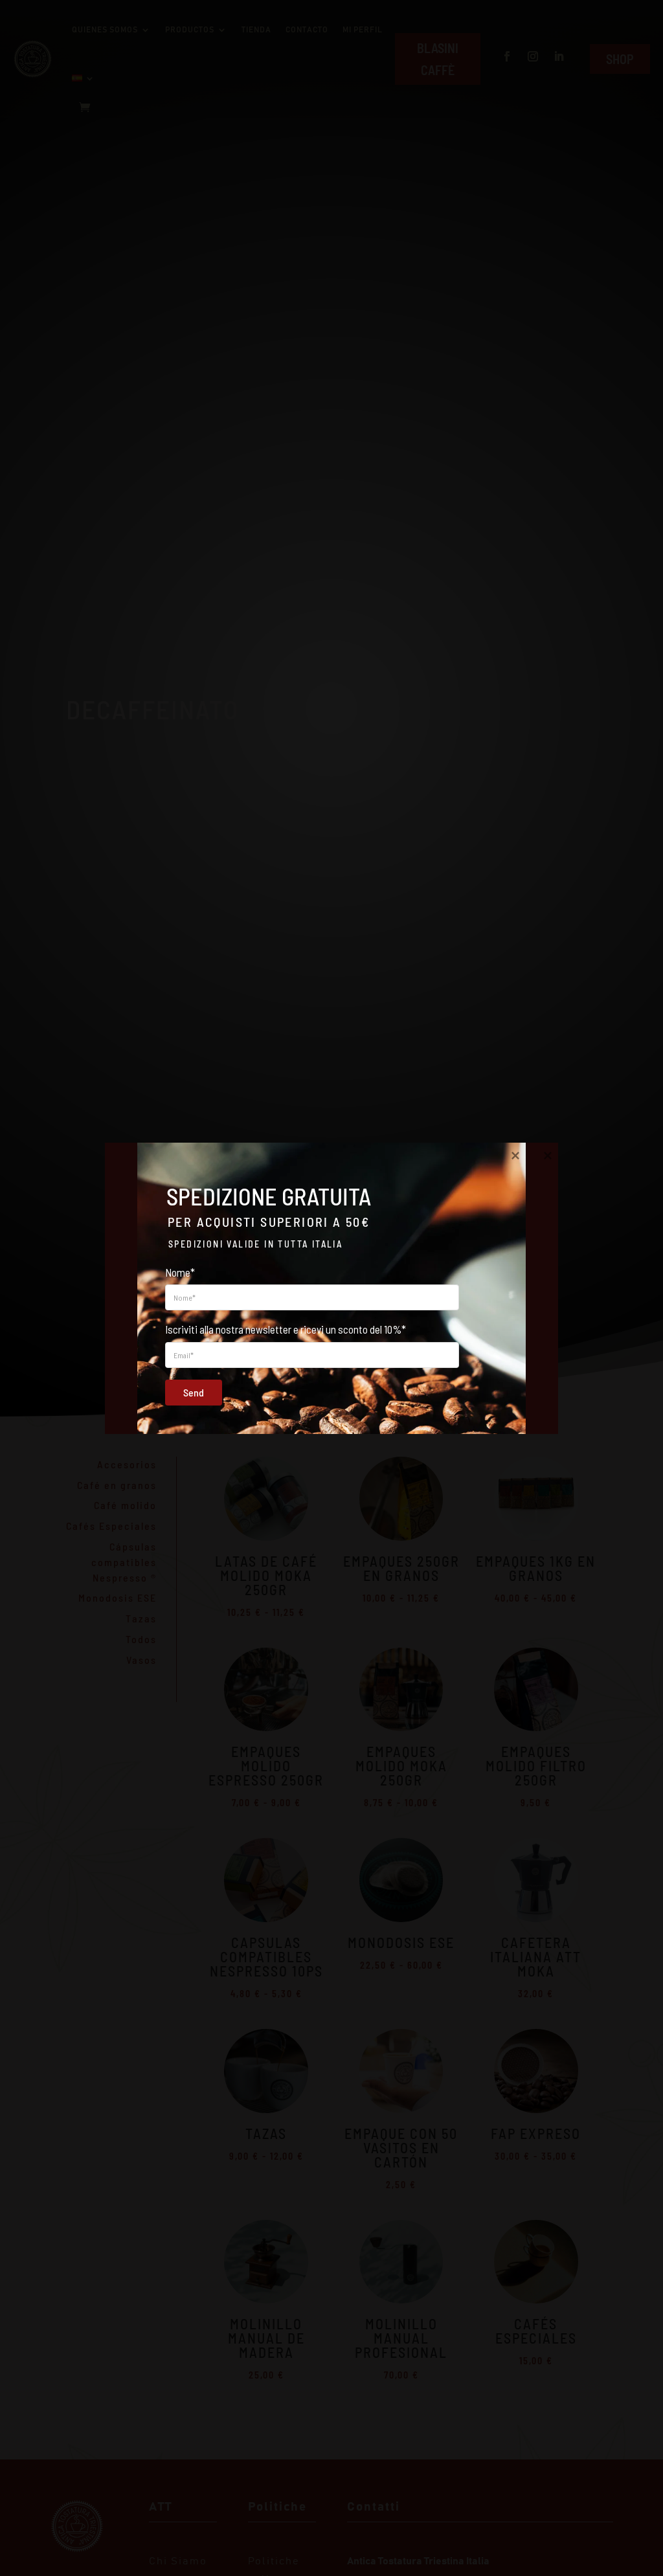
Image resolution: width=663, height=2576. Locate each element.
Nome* (180, 1271)
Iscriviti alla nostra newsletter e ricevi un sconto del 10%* (286, 1329)
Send (194, 1392)
